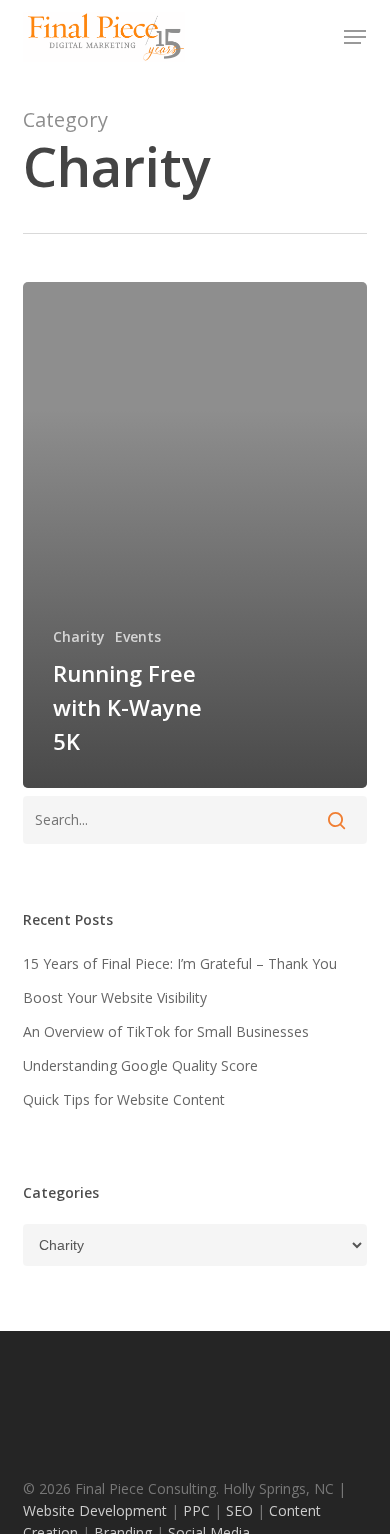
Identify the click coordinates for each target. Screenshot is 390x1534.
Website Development (97, 1510)
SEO (237, 1510)
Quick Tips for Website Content (124, 1099)
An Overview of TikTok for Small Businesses (166, 1031)
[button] (355, 37)
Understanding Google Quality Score (140, 1065)
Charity (79, 636)
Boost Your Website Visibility (115, 997)
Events (138, 636)
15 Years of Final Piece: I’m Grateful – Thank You (180, 963)
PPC (198, 1510)
